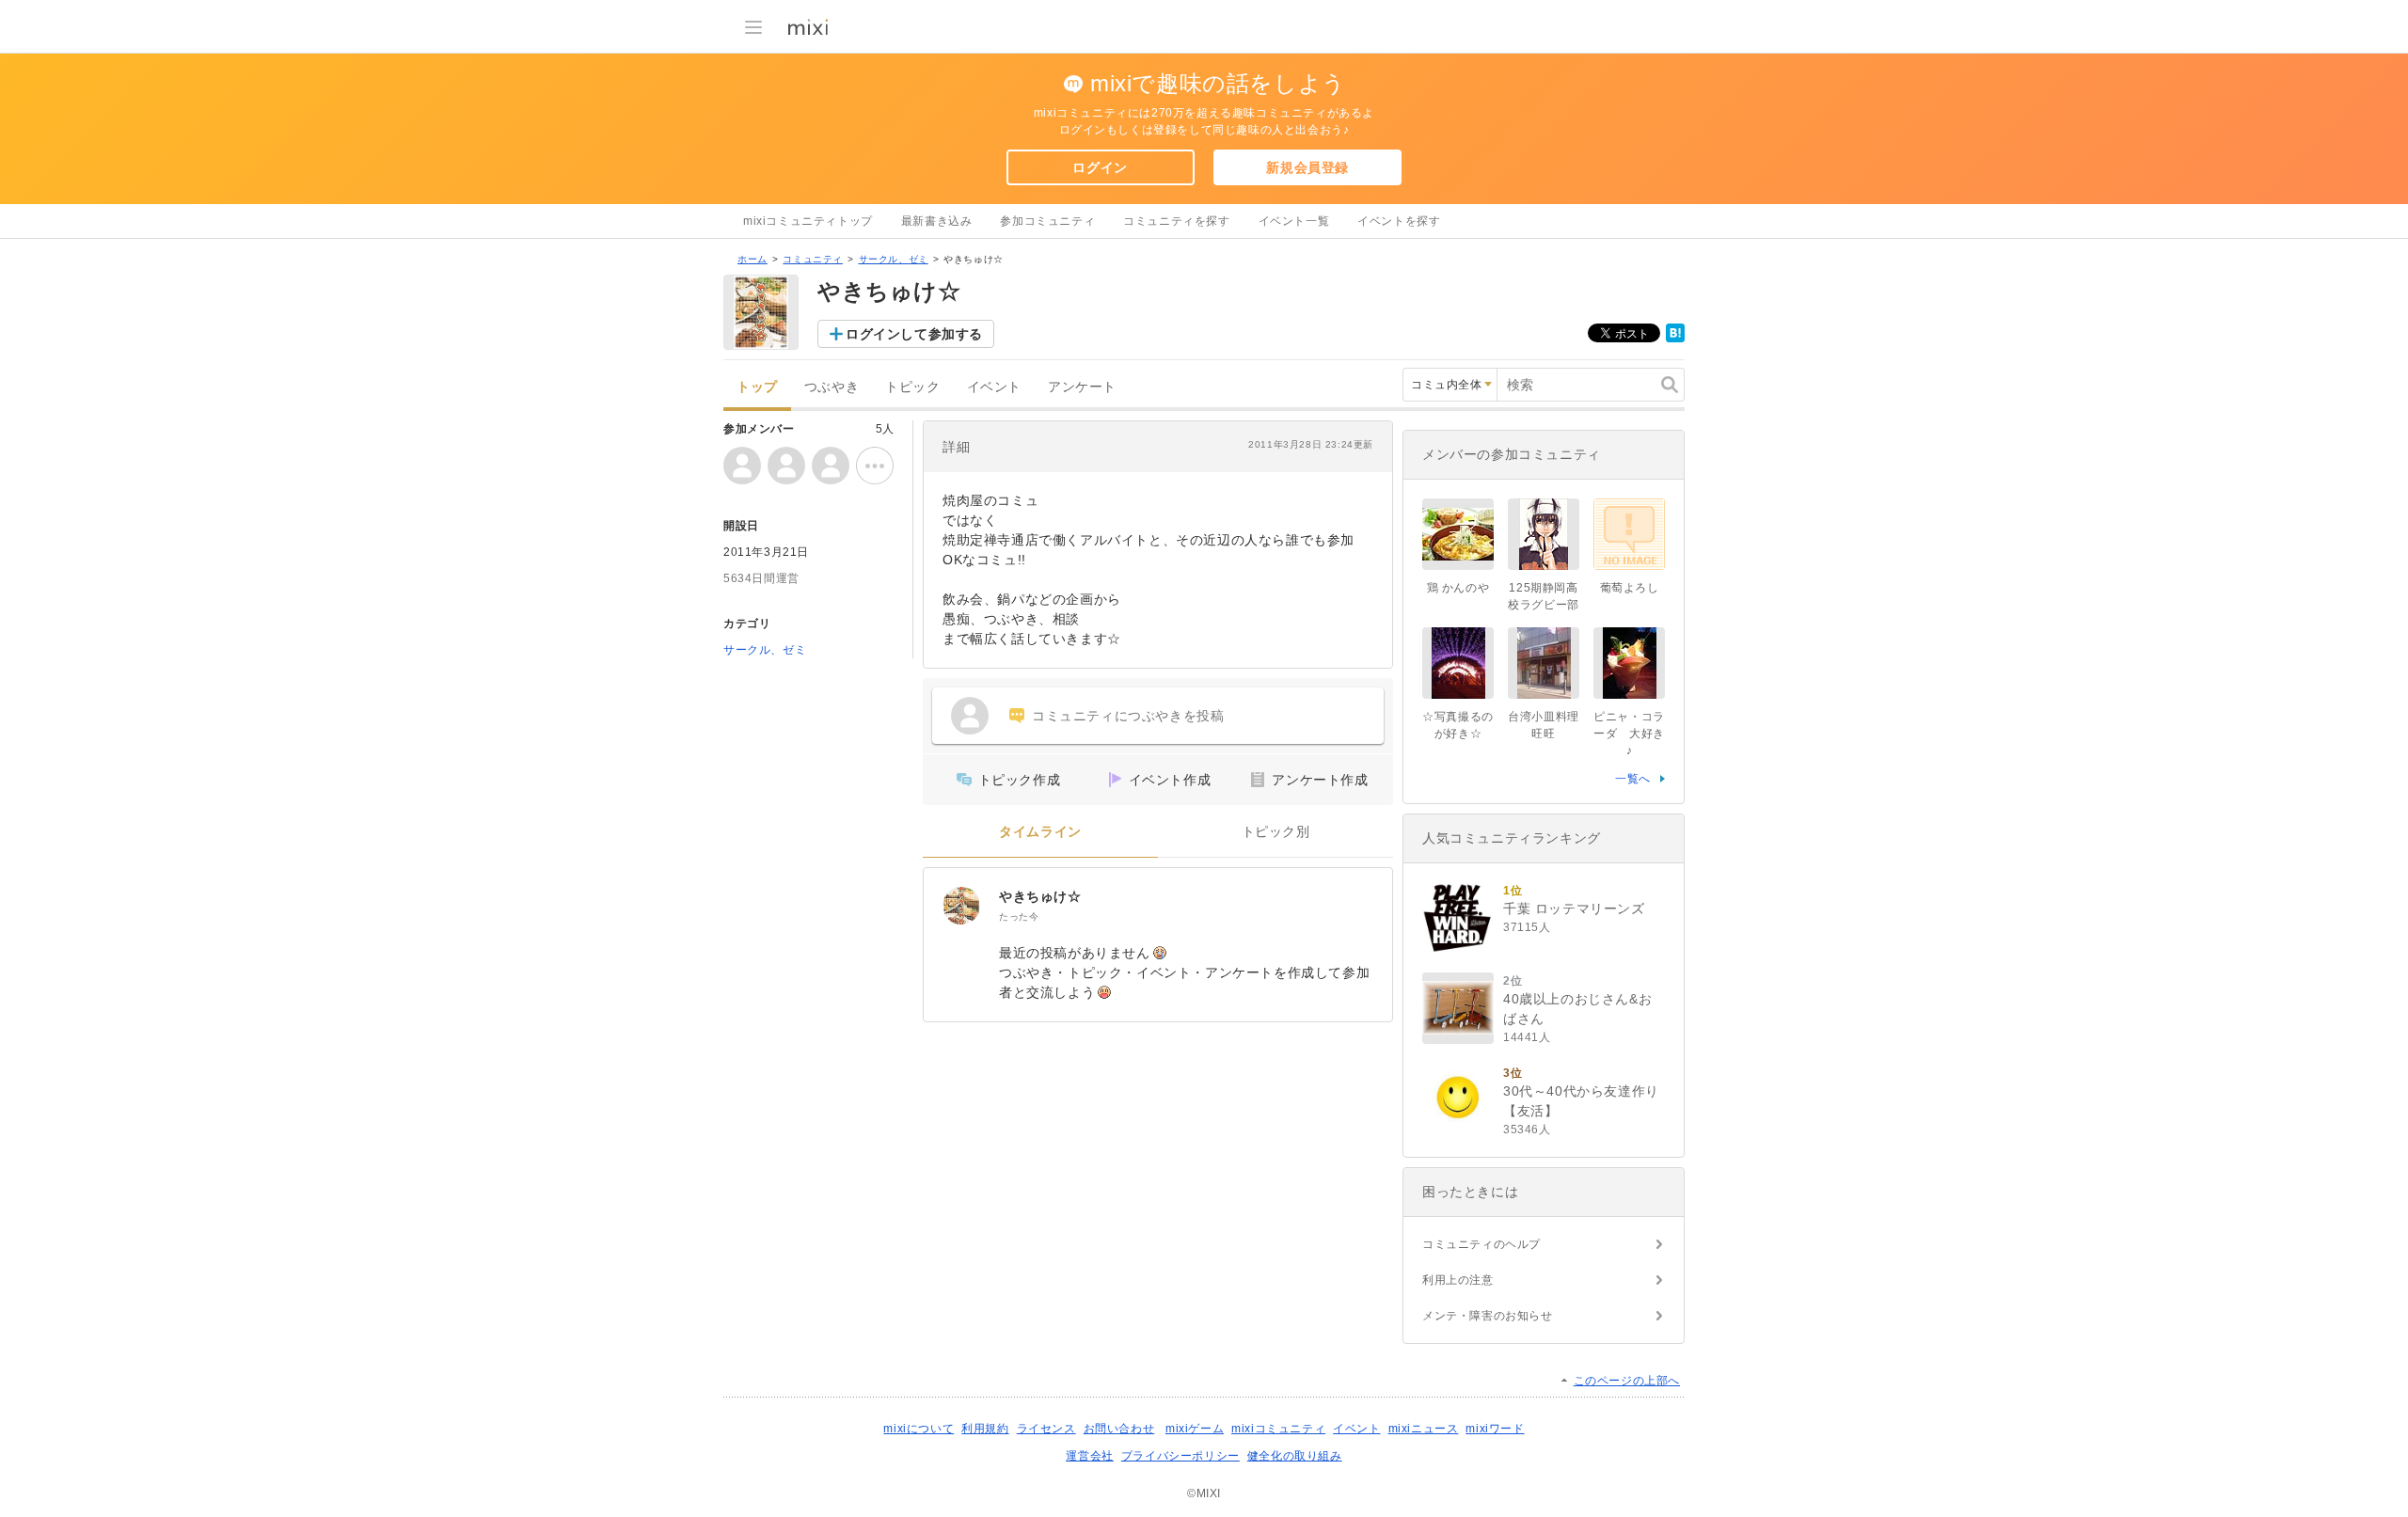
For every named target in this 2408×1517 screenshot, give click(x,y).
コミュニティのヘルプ (1481, 1244)
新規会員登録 (1307, 167)
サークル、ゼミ (894, 259)
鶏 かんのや (1458, 588)
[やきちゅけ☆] (961, 906)
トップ (757, 387)
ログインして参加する (914, 334)
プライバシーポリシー (1180, 1456)
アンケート (1082, 387)
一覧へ (1633, 779)
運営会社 (1089, 1456)
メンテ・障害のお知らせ (1488, 1316)
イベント (994, 387)
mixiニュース (1424, 1429)
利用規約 (985, 1429)
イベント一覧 (1294, 221)
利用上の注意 (1458, 1280)
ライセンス (1046, 1429)
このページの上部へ (1627, 1381)
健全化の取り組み (1295, 1456)
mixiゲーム (1195, 1429)
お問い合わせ (1119, 1429)
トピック (912, 387)
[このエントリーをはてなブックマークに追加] (1675, 339)
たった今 (1019, 917)
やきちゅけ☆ (1040, 896)
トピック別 (1276, 832)
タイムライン (1040, 832)
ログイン (1100, 167)
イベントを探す (1399, 221)
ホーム (752, 259)
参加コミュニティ (1047, 221)
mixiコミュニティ (1278, 1429)
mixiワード (1495, 1429)
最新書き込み (937, 221)
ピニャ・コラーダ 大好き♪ (1629, 734)
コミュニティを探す (1176, 221)
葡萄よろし (1630, 588)
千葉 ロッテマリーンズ (1574, 909)
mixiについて (919, 1429)
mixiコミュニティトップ (808, 221)
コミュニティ (813, 259)
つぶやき (832, 387)
